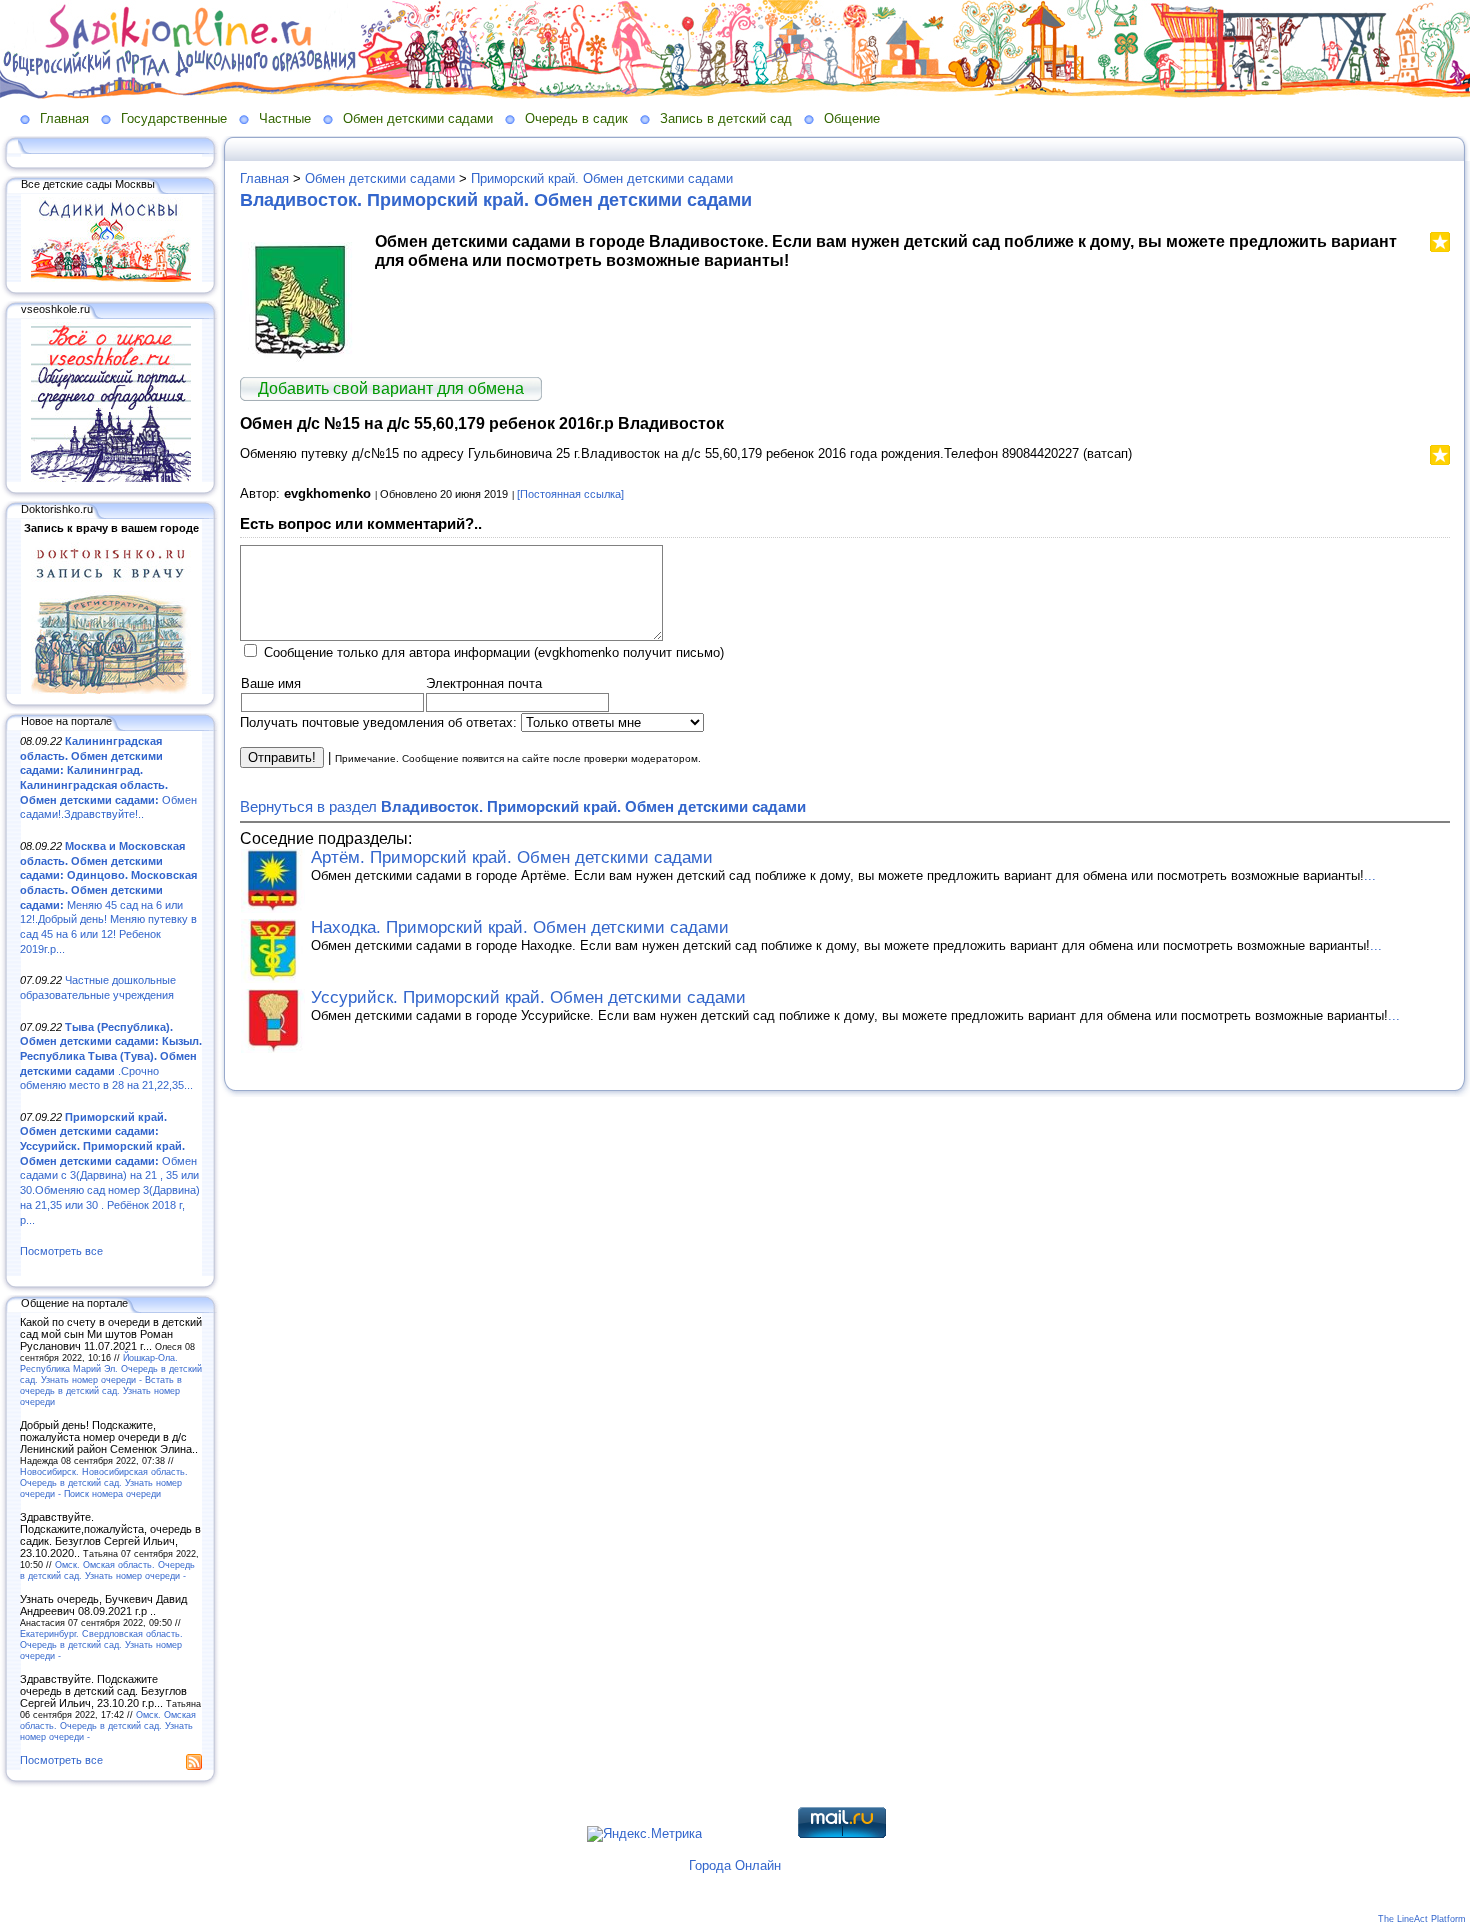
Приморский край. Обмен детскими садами (602, 178)
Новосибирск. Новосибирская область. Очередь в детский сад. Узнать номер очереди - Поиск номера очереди (104, 1482)
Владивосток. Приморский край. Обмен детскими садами (496, 200)
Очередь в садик (576, 118)
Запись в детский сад (726, 118)
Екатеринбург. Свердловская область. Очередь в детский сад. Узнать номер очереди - (101, 1644)
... (1370, 875)
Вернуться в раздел (523, 806)
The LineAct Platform (1422, 1919)
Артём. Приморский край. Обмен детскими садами (512, 857)
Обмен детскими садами (418, 118)
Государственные (174, 118)
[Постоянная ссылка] (570, 494)
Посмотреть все (61, 1251)
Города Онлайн (735, 1865)
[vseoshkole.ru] (111, 478)
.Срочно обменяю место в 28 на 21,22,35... (111, 1056)
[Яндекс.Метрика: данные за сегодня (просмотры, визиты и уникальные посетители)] (644, 1834)
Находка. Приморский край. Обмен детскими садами (520, 927)
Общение (852, 118)
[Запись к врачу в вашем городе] (111, 690)
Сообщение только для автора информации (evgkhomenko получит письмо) (494, 652)
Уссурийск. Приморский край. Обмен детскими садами (528, 997)
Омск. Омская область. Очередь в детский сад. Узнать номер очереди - (107, 1570)
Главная (64, 118)
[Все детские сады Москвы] (111, 278)
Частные (285, 118)
